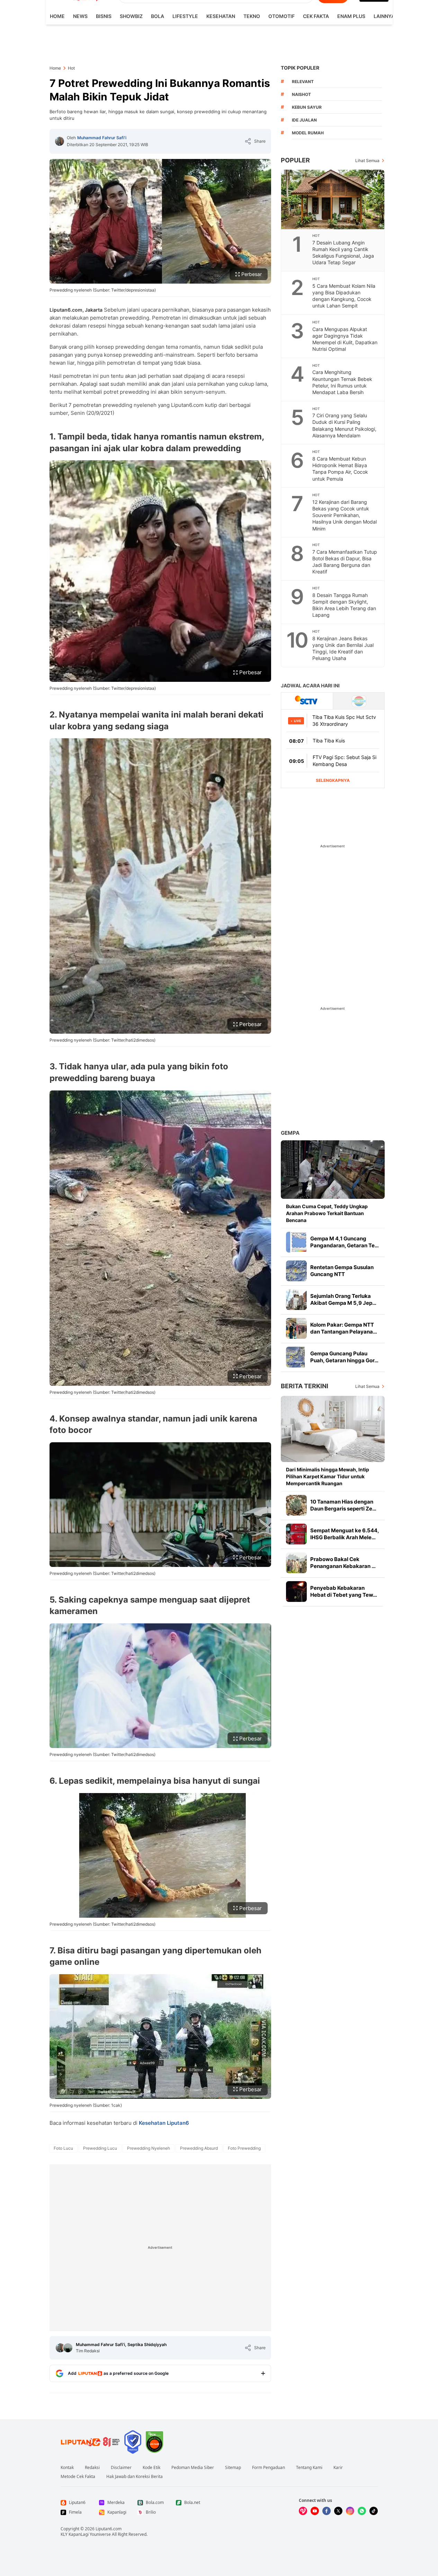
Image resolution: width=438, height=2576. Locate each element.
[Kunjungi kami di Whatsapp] (362, 2511)
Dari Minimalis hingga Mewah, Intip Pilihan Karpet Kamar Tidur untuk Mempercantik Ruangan (328, 1476)
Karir (338, 2468)
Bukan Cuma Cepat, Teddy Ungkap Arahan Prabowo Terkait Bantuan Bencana (327, 1213)
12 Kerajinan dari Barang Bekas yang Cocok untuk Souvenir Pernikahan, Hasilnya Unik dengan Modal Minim (345, 515)
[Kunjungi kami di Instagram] (350, 2511)
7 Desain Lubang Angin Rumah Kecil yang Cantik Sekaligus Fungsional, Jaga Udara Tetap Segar (343, 252)
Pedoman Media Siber (193, 2468)
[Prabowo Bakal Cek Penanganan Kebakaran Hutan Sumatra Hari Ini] (296, 1563)
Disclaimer (121, 2468)
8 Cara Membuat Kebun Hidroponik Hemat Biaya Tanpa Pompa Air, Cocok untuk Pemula (340, 469)
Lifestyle (185, 16)
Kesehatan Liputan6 (164, 2123)
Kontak (67, 2468)
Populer (295, 160)
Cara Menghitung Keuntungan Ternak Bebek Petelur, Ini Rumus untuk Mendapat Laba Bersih (342, 382)
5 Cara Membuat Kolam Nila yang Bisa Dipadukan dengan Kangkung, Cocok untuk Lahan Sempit (344, 296)
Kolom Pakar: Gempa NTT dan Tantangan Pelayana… (344, 1328)
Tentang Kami (309, 2468)
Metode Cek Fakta (78, 2477)
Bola (158, 16)
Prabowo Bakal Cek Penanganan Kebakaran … (343, 1563)
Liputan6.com (109, 2529)
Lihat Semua (367, 161)
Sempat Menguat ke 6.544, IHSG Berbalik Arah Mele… (345, 1534)
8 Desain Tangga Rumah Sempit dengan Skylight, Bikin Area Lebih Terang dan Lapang (344, 605)
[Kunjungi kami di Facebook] (327, 2511)
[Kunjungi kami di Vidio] (303, 2511)
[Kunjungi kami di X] (338, 2511)
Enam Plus (351, 16)
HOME (57, 16)
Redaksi (92, 2468)
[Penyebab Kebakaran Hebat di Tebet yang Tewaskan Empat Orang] (296, 1592)
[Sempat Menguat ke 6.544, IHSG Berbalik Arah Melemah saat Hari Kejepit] (296, 1534)
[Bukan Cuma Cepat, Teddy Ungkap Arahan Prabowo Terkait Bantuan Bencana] (333, 1170)
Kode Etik (151, 2468)
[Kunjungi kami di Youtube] (315, 2511)
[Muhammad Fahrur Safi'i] (60, 141)
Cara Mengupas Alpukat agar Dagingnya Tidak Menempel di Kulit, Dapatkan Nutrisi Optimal (345, 339)
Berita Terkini (305, 1386)
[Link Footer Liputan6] (90, 2442)
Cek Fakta (316, 16)
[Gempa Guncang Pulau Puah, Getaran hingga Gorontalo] (296, 1357)
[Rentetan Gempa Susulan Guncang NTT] (296, 1271)
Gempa (290, 1133)
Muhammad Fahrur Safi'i (102, 138)
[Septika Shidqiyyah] (68, 2348)
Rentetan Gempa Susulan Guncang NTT (342, 1271)
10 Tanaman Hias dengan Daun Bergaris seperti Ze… (343, 1505)
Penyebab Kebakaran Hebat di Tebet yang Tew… (344, 1591)
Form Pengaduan (269, 2468)
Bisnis (104, 16)
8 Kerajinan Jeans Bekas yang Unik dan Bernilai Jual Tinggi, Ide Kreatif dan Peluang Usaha (343, 648)
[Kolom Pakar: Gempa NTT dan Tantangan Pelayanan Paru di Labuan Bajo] (296, 1328)
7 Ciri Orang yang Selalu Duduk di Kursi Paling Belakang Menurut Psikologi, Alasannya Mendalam (344, 425)
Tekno (252, 16)
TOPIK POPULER (300, 68)
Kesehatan (221, 16)
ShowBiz (131, 16)
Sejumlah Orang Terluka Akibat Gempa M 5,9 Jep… (343, 1299)
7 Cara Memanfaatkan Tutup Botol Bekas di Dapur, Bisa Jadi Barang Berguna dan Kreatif (345, 562)
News (80, 16)
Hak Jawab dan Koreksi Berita (135, 2477)
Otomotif (281, 16)
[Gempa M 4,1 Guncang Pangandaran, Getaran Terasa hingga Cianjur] (296, 1242)
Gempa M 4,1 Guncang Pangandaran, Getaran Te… (345, 1242)
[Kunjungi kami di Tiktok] (374, 2511)
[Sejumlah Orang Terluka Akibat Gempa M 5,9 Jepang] (296, 1300)
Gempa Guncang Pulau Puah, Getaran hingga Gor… (344, 1357)
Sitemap (233, 2468)
